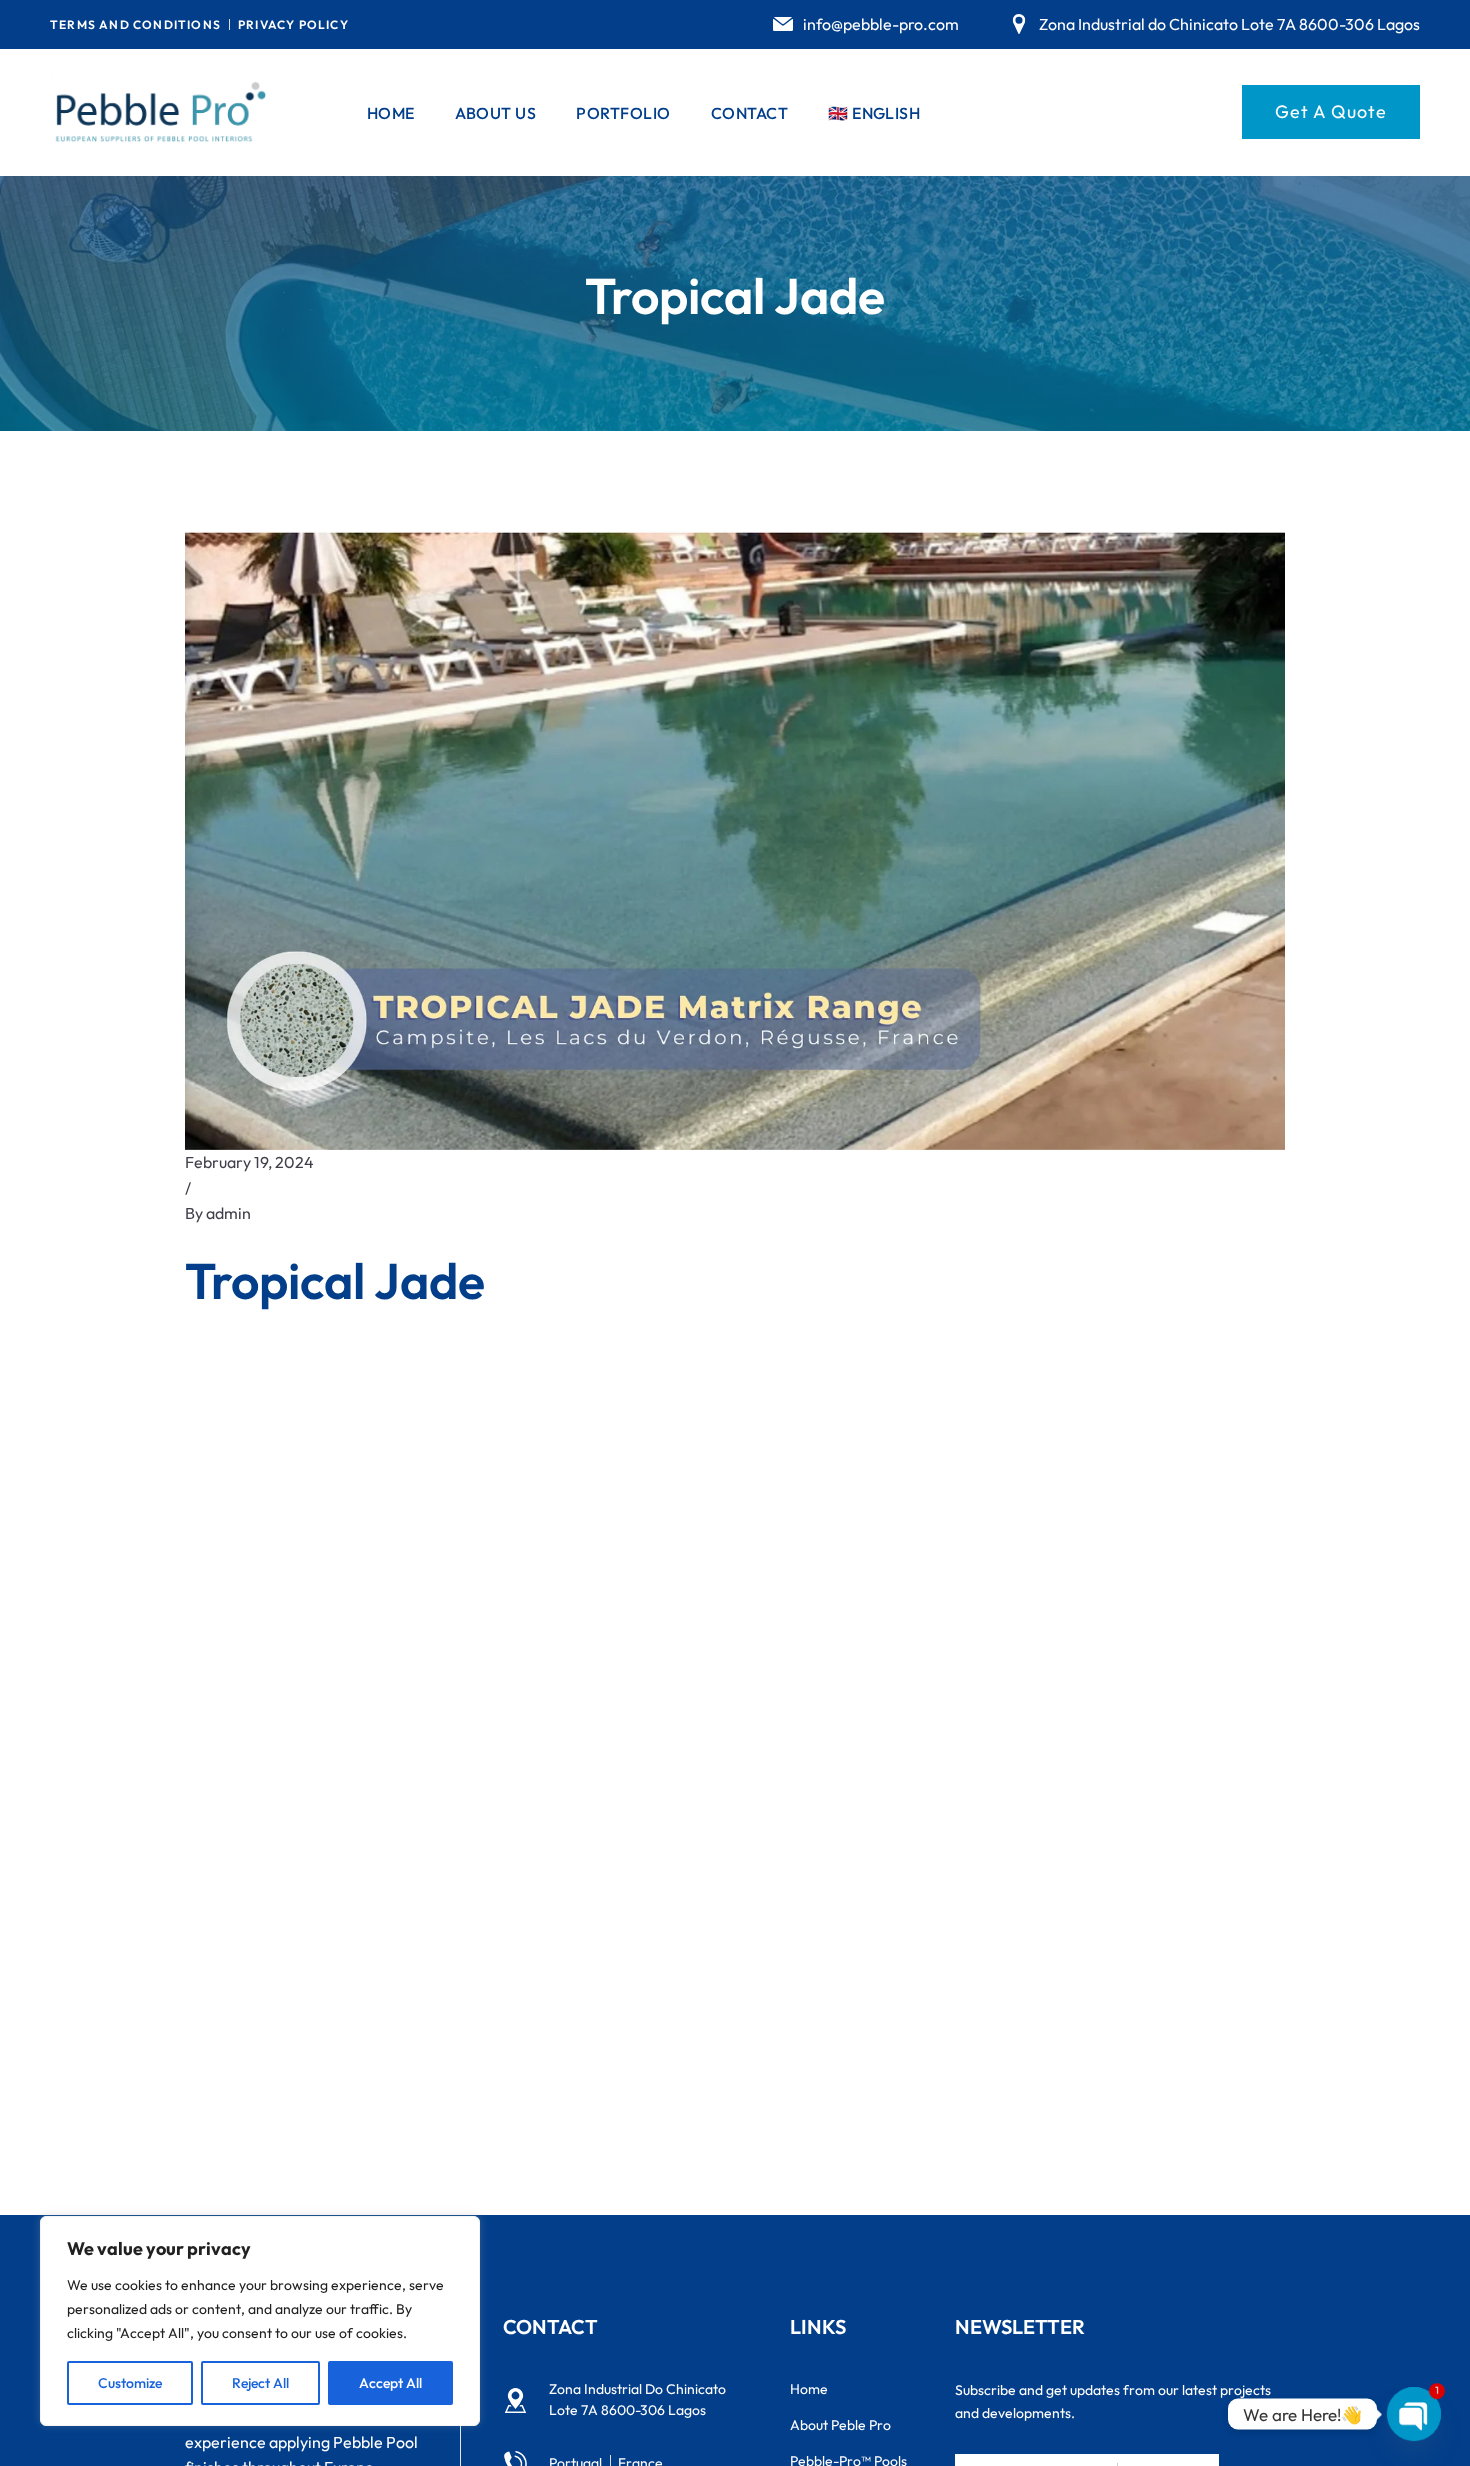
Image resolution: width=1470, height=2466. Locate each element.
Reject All (260, 2383)
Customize (130, 2383)
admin (228, 1213)
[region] (260, 2321)
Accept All (390, 2383)
